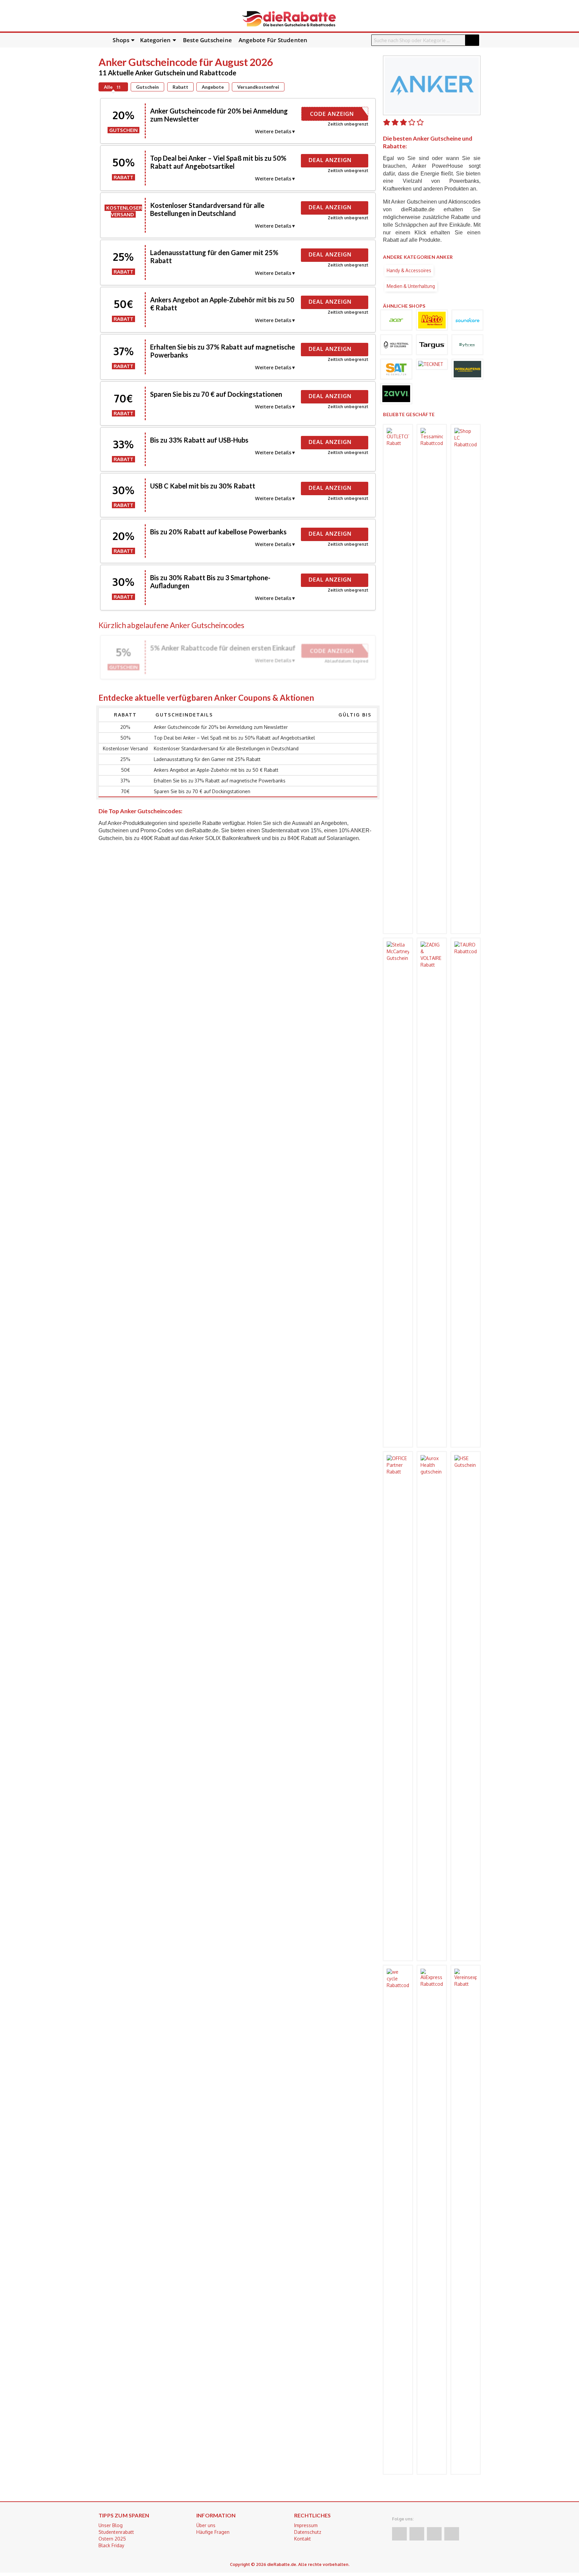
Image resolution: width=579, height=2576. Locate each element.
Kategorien (155, 40)
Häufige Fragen (213, 2532)
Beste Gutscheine (207, 40)
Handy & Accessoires (409, 270)
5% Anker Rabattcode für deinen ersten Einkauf (223, 648)
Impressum (306, 2525)
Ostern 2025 (112, 2539)
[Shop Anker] (432, 85)
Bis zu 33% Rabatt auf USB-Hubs (199, 440)
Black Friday (111, 2545)
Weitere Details (273, 131)
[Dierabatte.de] (289, 18)
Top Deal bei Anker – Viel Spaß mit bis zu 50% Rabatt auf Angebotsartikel (218, 162)
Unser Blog (111, 2525)
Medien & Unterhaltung (411, 286)
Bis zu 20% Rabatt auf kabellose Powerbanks (218, 532)
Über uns (206, 2525)
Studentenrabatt (116, 2532)
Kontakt (303, 2539)
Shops (121, 40)
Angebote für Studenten (273, 40)
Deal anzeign (331, 160)
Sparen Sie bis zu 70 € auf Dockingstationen (216, 394)
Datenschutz (308, 2532)
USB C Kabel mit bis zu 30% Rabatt (203, 486)
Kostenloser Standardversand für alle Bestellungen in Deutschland (207, 209)
